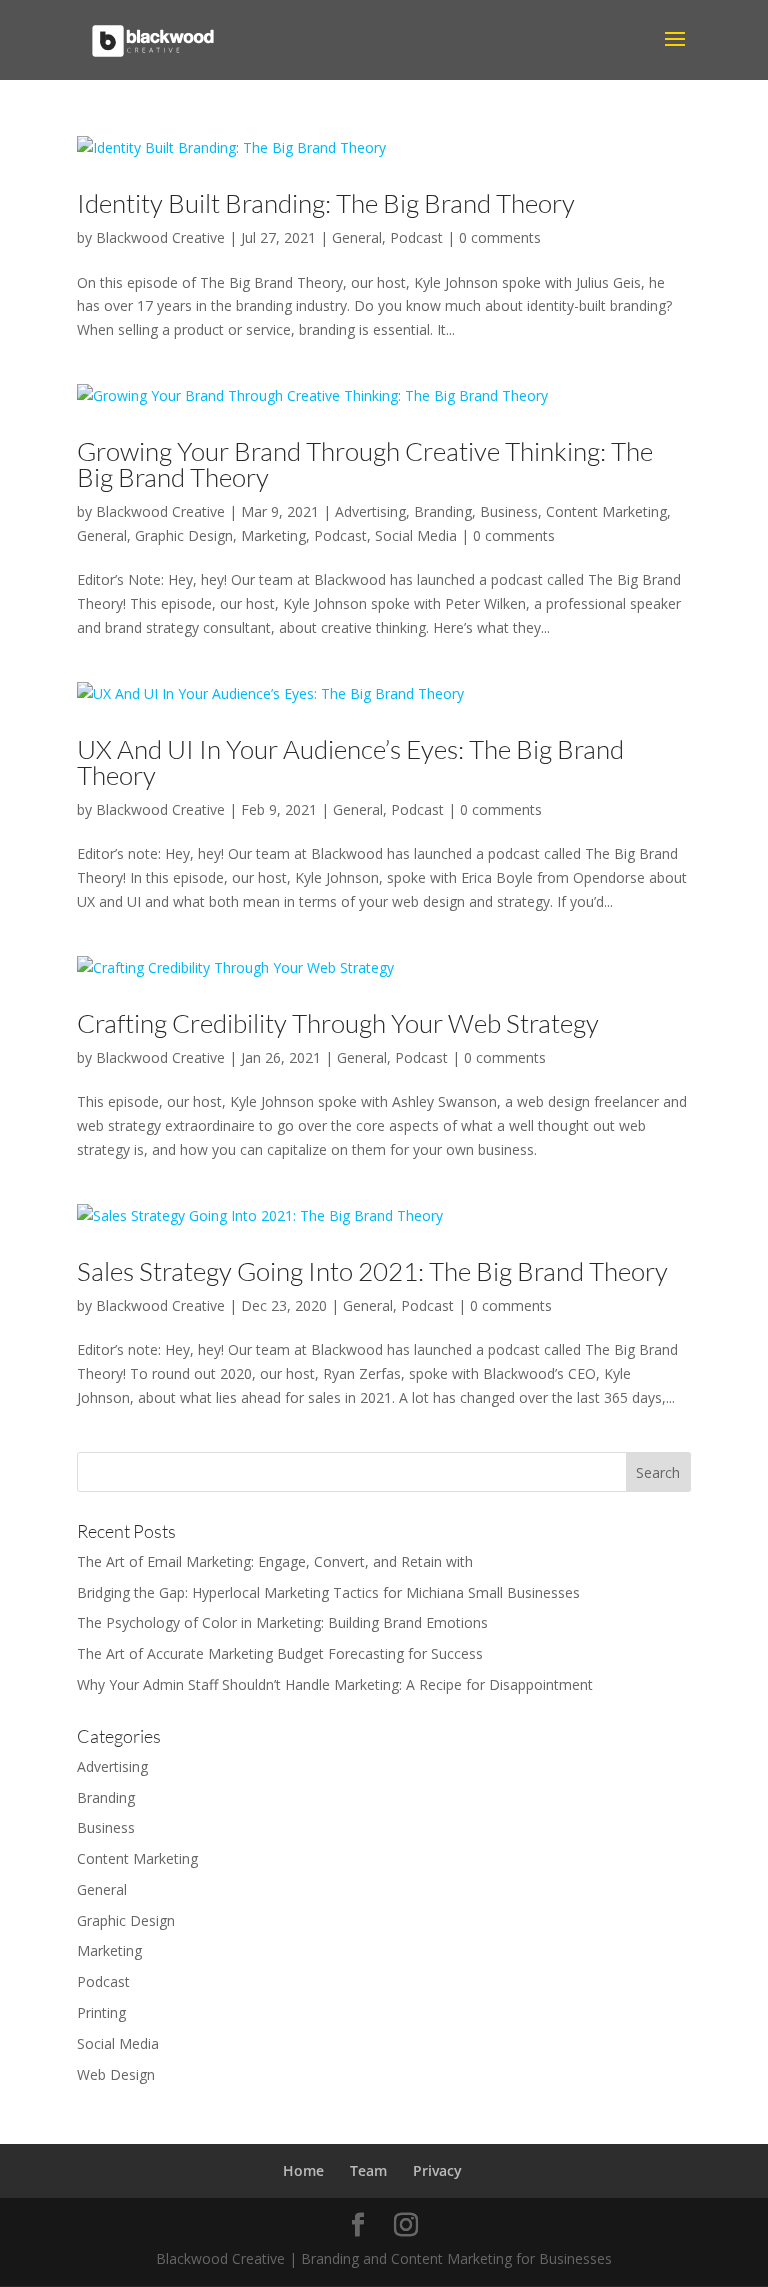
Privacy (437, 2170)
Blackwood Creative (160, 237)
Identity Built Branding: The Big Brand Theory (326, 203)
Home (303, 2170)
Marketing (273, 535)
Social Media (416, 535)
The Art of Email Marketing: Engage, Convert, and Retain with (275, 1561)
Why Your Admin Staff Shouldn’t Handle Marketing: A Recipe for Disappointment (335, 1684)
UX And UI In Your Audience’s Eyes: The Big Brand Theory (350, 762)
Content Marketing (606, 511)
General (357, 237)
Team (368, 2170)
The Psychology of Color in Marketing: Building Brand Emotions (282, 1622)
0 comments (500, 237)
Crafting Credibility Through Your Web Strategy (338, 1023)
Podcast (416, 237)
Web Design (116, 2074)
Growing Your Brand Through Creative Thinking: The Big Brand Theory (365, 464)
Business (509, 511)
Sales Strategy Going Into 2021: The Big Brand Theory (372, 1271)
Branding (443, 511)
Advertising (370, 511)
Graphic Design (184, 535)
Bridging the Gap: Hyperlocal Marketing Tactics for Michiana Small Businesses (328, 1592)
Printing (101, 2012)
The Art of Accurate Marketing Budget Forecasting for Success (280, 1653)
